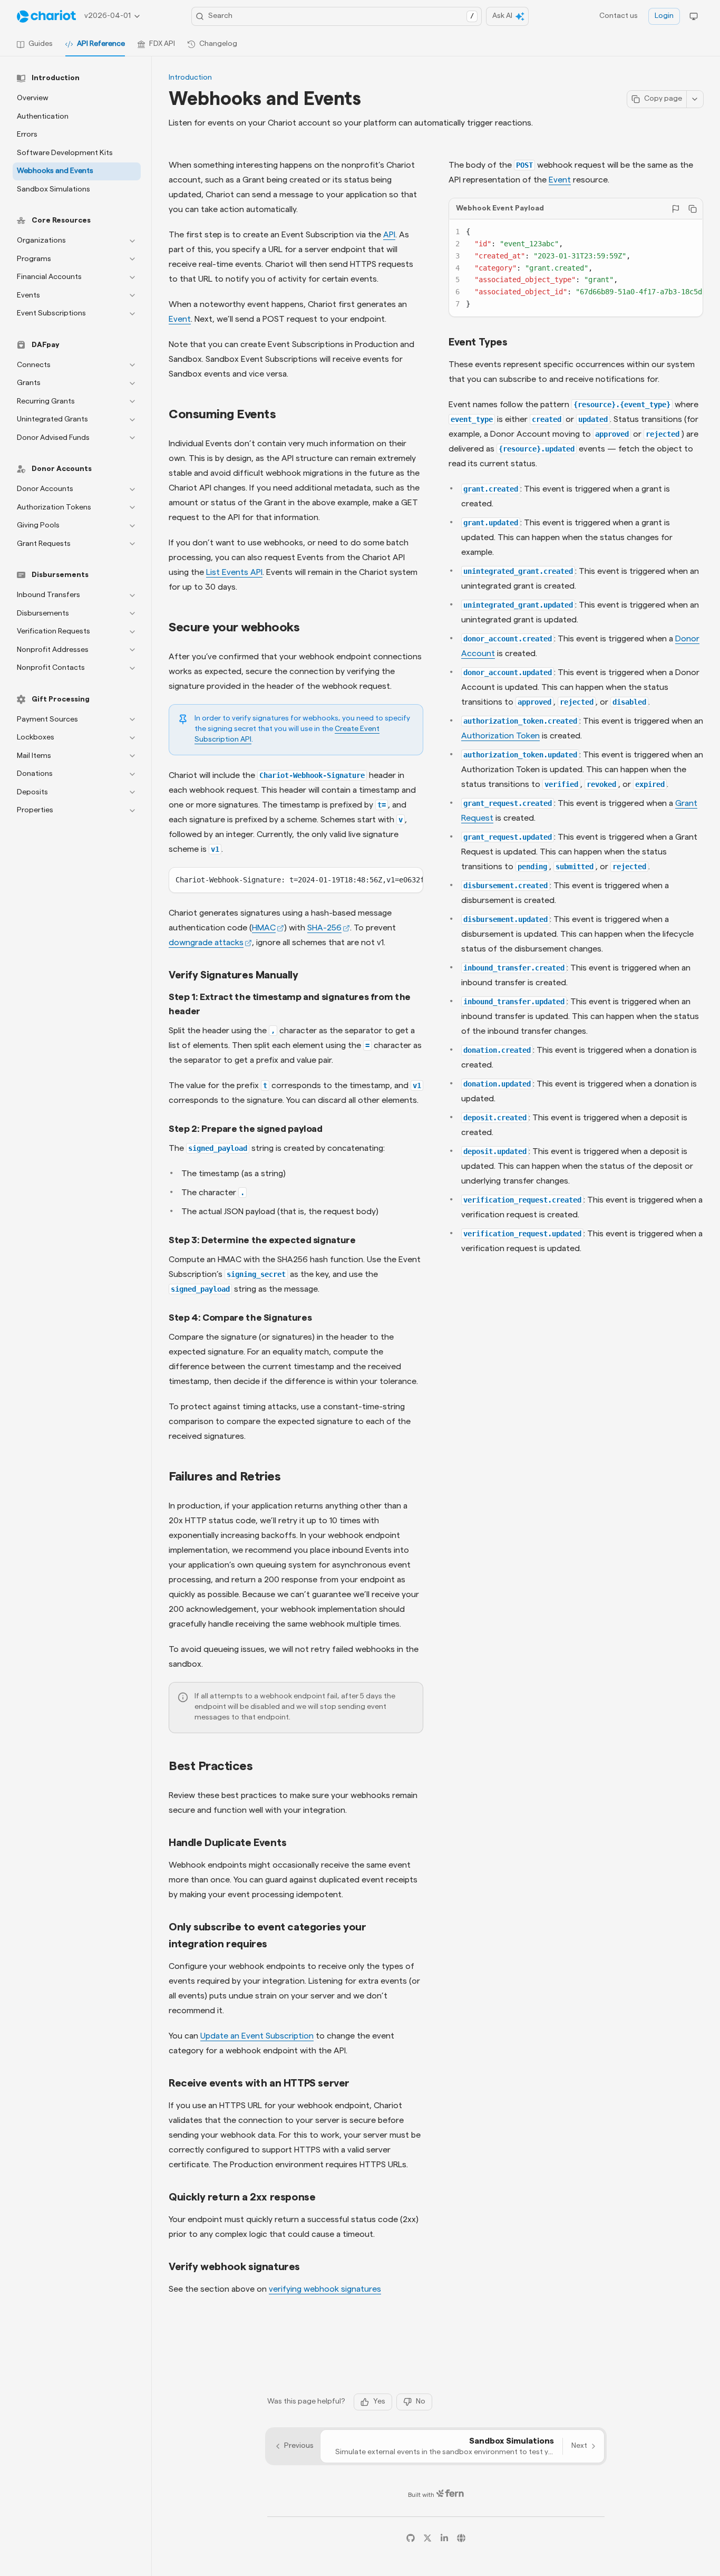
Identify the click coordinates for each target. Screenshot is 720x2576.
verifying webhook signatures (325, 2289)
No (421, 2401)
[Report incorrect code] (676, 209)
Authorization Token (500, 735)
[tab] (35, 44)
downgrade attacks (206, 943)
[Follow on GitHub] (411, 2538)
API (389, 235)
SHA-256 (324, 928)
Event (560, 180)
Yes (379, 2401)
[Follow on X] (427, 2538)
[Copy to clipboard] (693, 209)
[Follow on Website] (461, 2538)
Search (341, 16)
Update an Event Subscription (257, 2036)
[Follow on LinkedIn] (444, 2538)
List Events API (234, 572)
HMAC (264, 928)
